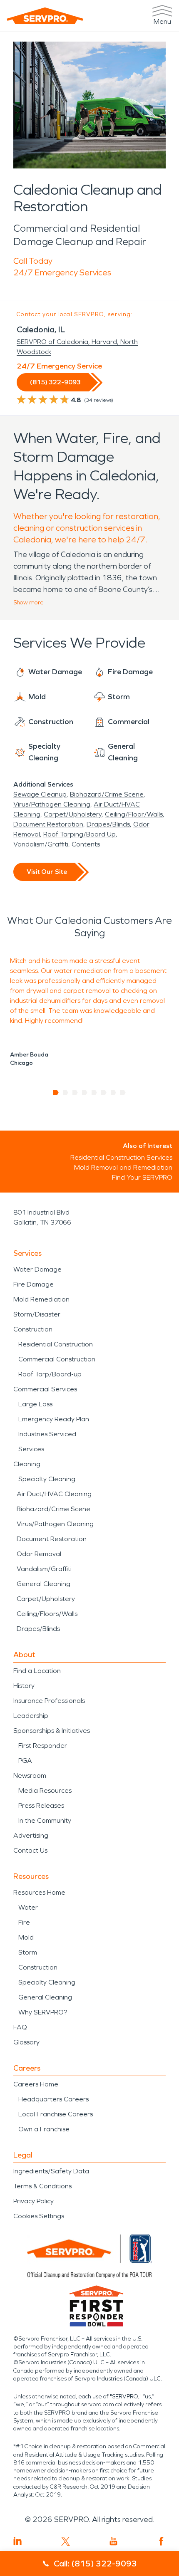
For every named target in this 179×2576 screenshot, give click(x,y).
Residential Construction (56, 1344)
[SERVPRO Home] (45, 16)
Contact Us (30, 1850)
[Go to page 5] (94, 1093)
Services (31, 1449)
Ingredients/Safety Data (51, 2171)
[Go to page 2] (66, 1093)
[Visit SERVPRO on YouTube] (113, 2541)
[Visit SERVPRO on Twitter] (66, 2541)
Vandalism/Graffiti (41, 844)
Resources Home (39, 1892)
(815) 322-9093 (55, 382)
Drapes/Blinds (108, 824)
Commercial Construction (57, 1359)
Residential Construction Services (121, 1157)
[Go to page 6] (104, 1093)
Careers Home (36, 2084)
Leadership (31, 1716)
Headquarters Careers (53, 2099)
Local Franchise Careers (56, 2114)
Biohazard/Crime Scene (107, 794)
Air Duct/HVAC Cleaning (54, 1494)
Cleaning (27, 1464)
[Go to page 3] (75, 1093)
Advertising (31, 1835)
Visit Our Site (47, 872)
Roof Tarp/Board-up (50, 1374)
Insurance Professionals (49, 1701)
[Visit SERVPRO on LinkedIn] (18, 2541)
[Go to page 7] (113, 1093)
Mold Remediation (41, 1299)
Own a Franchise (44, 2129)
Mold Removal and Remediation (123, 1167)
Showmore (29, 603)
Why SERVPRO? (43, 2012)
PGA (25, 1761)
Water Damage (37, 1269)
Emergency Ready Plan (54, 1419)
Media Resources (45, 1790)
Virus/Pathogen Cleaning (52, 804)
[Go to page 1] (56, 1093)
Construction (33, 1329)
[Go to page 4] (85, 1093)
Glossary (26, 2042)
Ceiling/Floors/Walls (47, 1614)
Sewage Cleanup (40, 794)
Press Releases (41, 1805)
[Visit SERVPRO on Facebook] (161, 2541)
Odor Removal (39, 1554)
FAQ (20, 2027)
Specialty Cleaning (47, 1479)
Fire (24, 1922)
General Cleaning (44, 1584)
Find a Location (37, 1671)
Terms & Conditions (42, 2186)
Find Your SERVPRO (142, 1177)
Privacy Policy (34, 2201)
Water (28, 1907)
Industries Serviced (47, 1434)
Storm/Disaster (37, 1314)
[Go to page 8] (123, 1093)
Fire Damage (34, 1284)
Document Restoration (48, 824)
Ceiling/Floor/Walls (134, 814)
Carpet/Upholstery (73, 814)
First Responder (43, 1746)
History (24, 1686)
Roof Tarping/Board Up (80, 834)
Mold (26, 1937)
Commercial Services (45, 1389)
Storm (28, 1952)
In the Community (45, 1820)
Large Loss (35, 1404)
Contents (86, 844)
